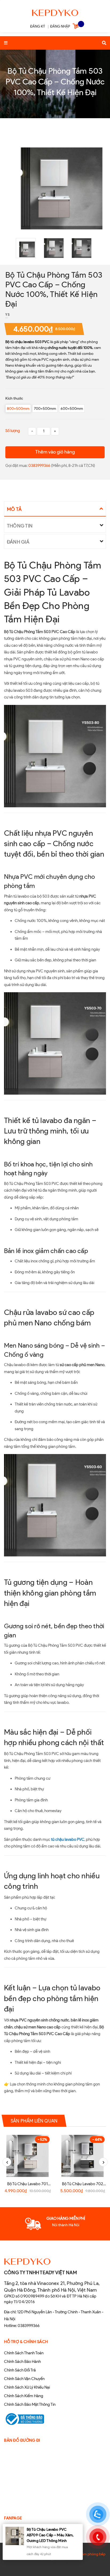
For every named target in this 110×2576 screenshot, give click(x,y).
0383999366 (40, 466)
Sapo (66, 2563)
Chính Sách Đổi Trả (20, 2370)
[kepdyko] (55, 12)
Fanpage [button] (13, 2518)
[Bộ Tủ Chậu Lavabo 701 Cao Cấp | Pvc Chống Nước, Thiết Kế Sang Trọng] (27, 2156)
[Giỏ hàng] (76, 27)
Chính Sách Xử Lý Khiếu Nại (27, 2387)
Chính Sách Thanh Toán (24, 2353)
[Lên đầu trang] (97, 2558)
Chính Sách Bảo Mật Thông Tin (30, 2404)
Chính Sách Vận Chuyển (24, 2379)
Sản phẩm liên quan (34, 2121)
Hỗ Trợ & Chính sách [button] (26, 2342)
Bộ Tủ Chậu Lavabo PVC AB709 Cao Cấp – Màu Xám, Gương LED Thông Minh (50, 2535)
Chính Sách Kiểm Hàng (24, 2396)
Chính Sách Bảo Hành (22, 2362)
